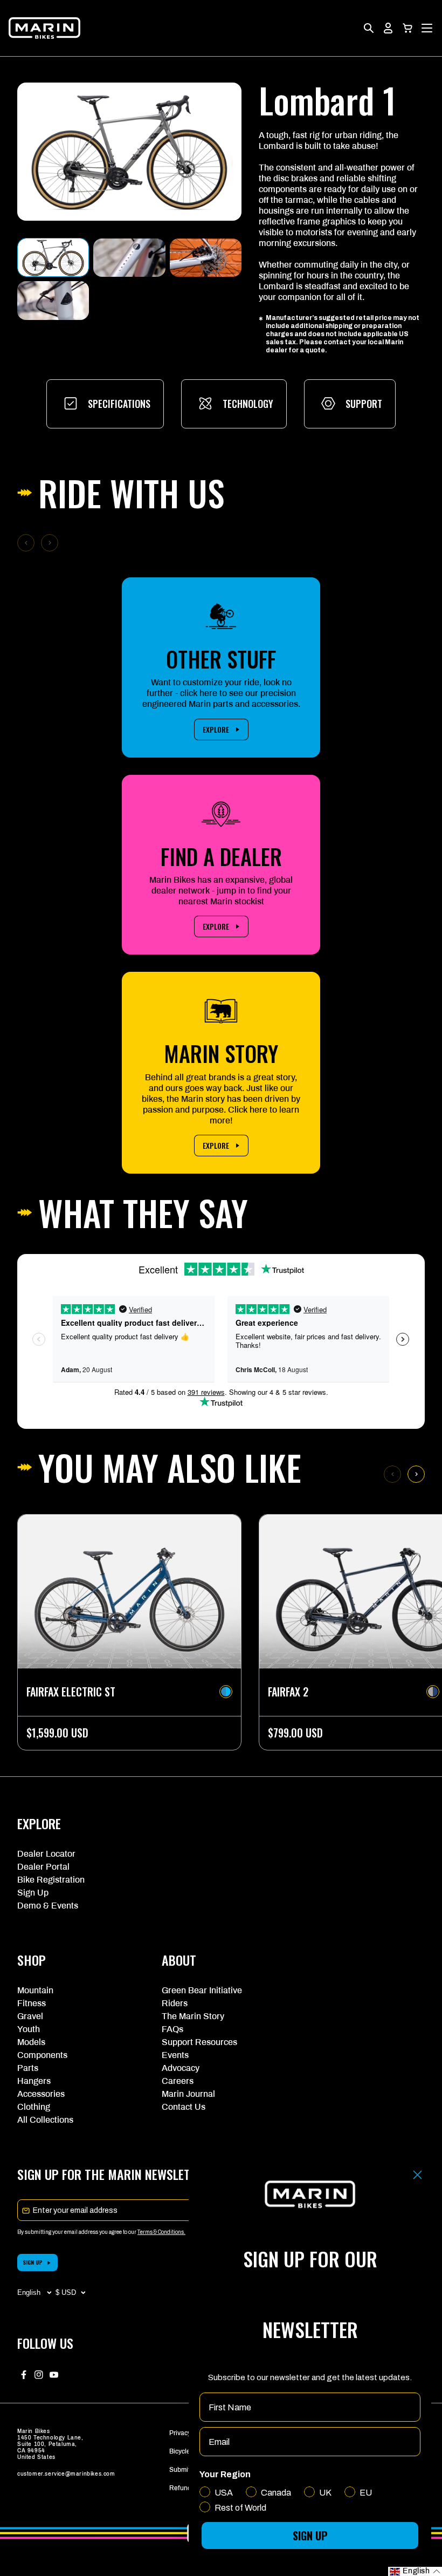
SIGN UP (33, 2262)
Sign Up (33, 1893)
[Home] (44, 28)
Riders (175, 2003)
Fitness (32, 2003)
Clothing (34, 2107)
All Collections (45, 2120)
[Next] (416, 1474)
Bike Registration (51, 1880)
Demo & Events (48, 1906)
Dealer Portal (43, 1867)
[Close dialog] (417, 2175)
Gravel (30, 2016)
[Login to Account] (388, 28)
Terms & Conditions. (161, 2232)
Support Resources (199, 2042)
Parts (28, 2068)
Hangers (34, 2081)
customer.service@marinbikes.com (66, 2474)
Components (42, 2055)
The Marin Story (193, 2016)
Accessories (41, 2094)
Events (175, 2055)
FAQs (172, 2029)
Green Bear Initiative (202, 1990)
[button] (408, 28)
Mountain (35, 1990)
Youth (29, 2029)
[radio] (226, 1692)
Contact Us (184, 2107)
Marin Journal (188, 2094)
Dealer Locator (46, 1854)
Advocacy (181, 2068)
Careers (178, 2081)
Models (31, 2042)
